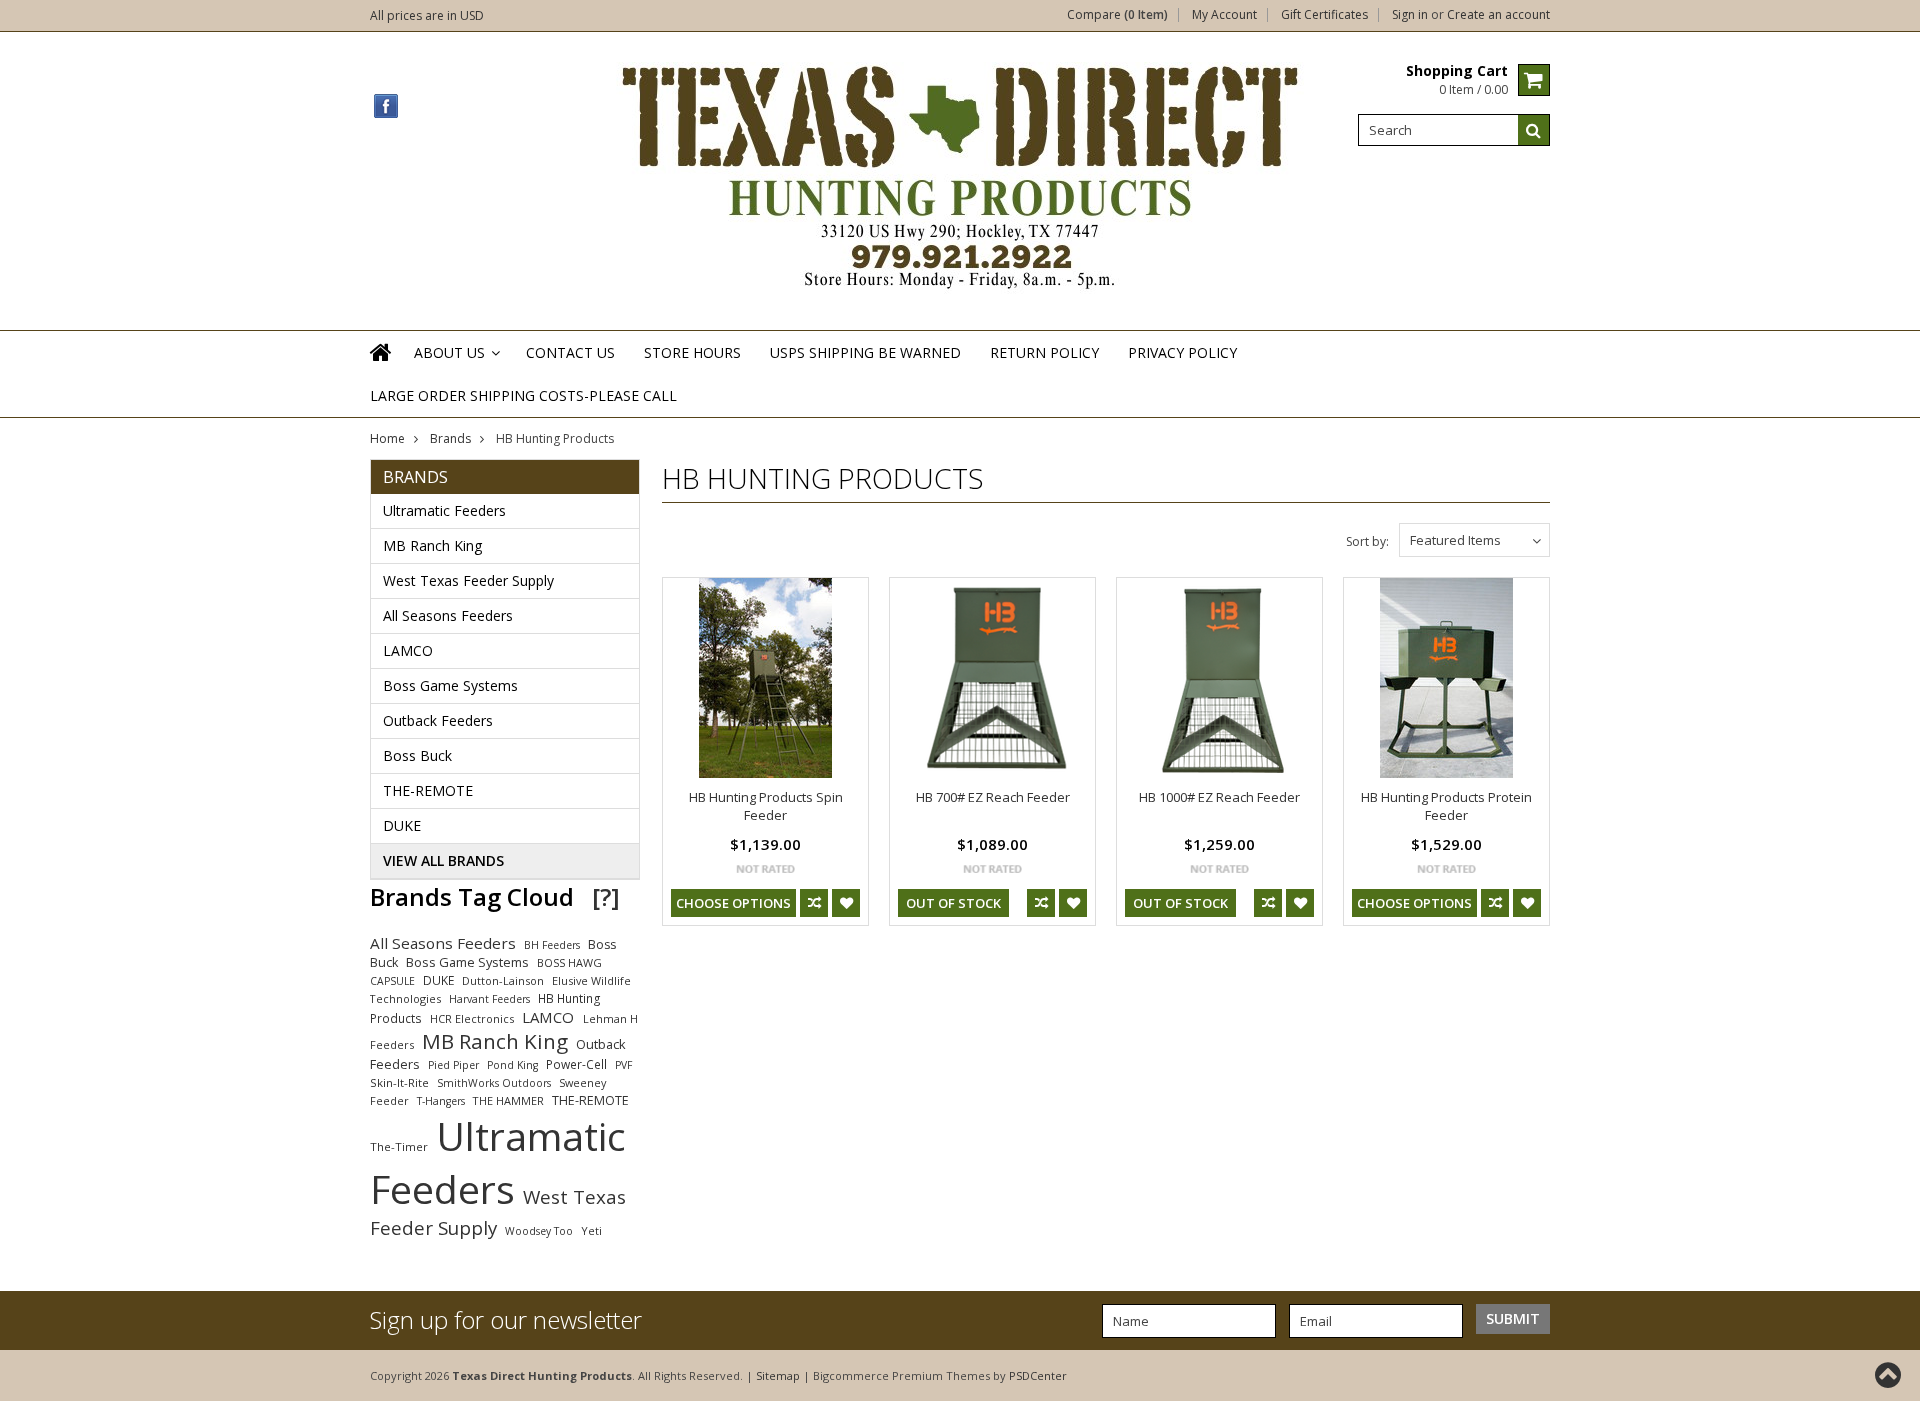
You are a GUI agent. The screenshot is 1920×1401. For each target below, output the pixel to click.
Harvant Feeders (489, 999)
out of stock (953, 903)
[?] (606, 896)
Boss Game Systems (450, 685)
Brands (450, 438)
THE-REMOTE (428, 790)
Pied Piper (453, 1065)
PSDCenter (1038, 1375)
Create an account (1498, 15)
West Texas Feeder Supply (468, 580)
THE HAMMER (508, 1100)
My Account (1224, 15)
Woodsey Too (539, 1231)
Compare (1117, 15)
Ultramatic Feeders (444, 510)
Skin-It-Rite (399, 1082)
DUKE (402, 825)
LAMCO (408, 650)
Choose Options (733, 903)
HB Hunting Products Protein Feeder (1446, 806)
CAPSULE (392, 981)
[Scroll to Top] (1890, 1375)
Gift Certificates (1324, 15)
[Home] (382, 365)
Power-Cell (576, 1064)
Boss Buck (417, 755)
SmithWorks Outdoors (494, 1083)
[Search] (1534, 130)
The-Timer (399, 1146)
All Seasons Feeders (448, 615)
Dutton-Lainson (503, 980)
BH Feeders (552, 945)
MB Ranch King (432, 545)
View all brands (443, 860)
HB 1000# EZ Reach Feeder (1219, 797)
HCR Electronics (472, 1018)
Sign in (1410, 15)
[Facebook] (386, 106)
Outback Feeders (438, 720)
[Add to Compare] (814, 903)
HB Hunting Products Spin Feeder (766, 806)
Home (387, 438)
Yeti (591, 1230)
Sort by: (1367, 541)
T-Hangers (441, 1101)
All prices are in (427, 15)
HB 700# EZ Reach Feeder (993, 797)
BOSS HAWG (569, 962)
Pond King (512, 1065)
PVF (623, 1065)
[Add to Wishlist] (846, 903)
